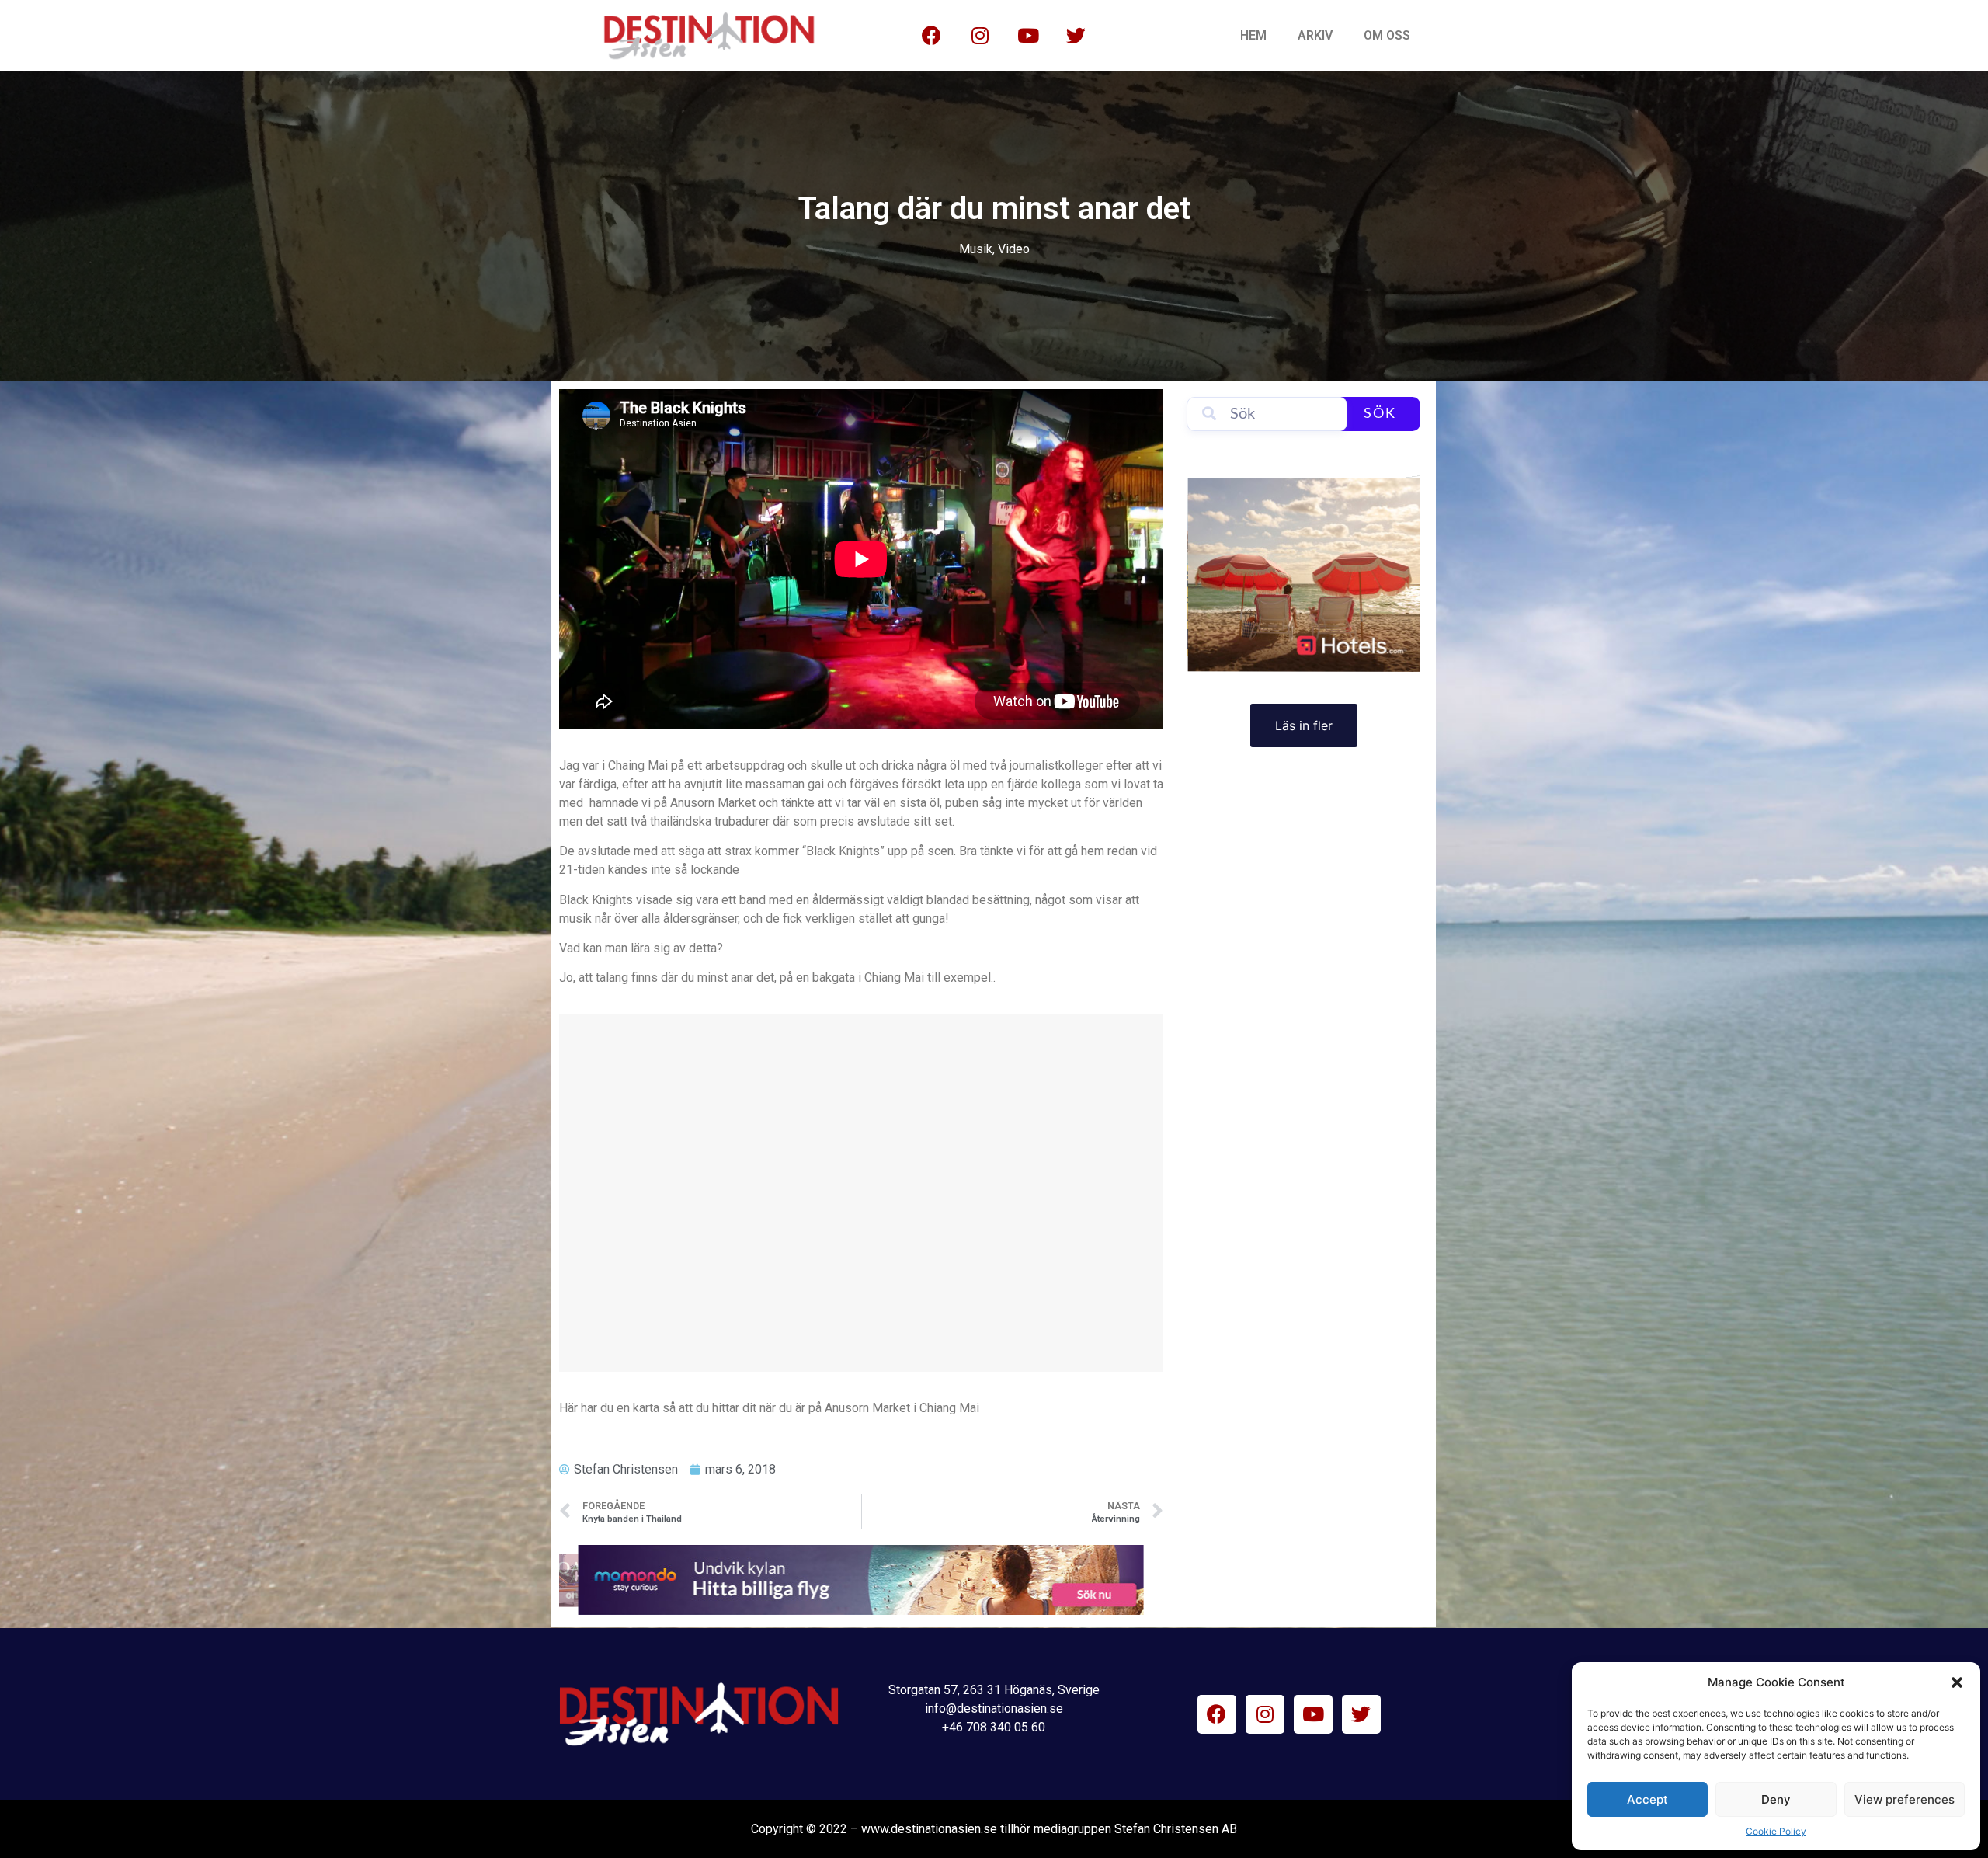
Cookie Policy (1776, 1831)
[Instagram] (980, 36)
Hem (1253, 35)
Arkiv (1315, 35)
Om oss (1387, 35)
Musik (976, 249)
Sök (1380, 414)
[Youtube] (1028, 36)
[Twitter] (1076, 36)
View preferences (1905, 1799)
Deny (1776, 1799)
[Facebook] (932, 36)
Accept (1647, 1799)
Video (1014, 249)
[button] (1957, 1682)
